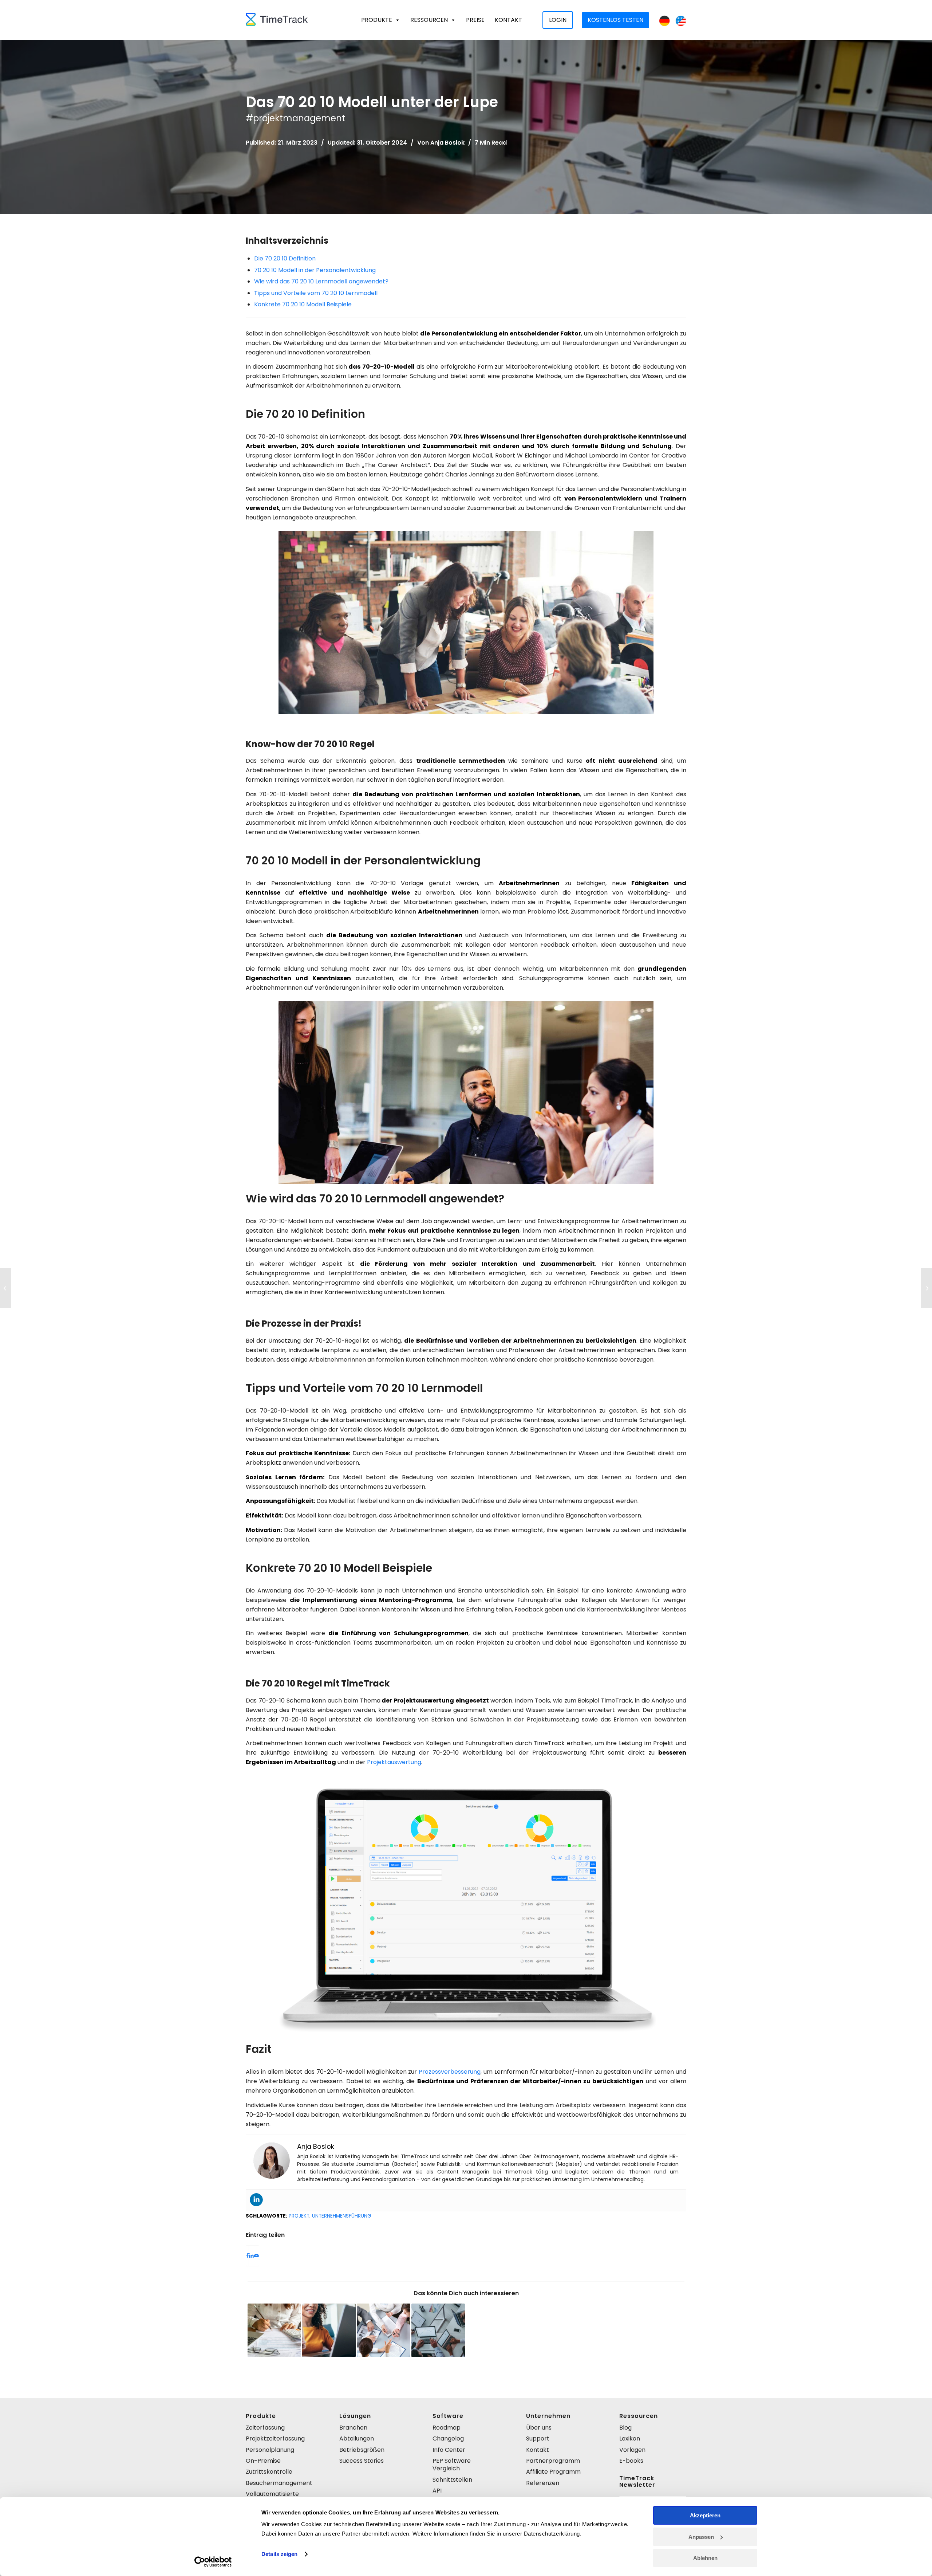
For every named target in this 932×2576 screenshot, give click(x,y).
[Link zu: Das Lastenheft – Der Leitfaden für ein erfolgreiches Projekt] (329, 2330)
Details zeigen (279, 2554)
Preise (475, 20)
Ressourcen (429, 20)
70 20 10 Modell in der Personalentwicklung (315, 270)
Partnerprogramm (553, 2461)
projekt (299, 2216)
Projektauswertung (394, 1762)
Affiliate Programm (553, 2472)
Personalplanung (270, 2450)
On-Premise (263, 2461)
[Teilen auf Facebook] (247, 2256)
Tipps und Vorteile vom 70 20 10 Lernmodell (316, 293)
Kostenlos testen (615, 20)
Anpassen (701, 2537)
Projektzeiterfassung (275, 2438)
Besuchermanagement (279, 2483)
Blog (625, 2428)
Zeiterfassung (265, 2428)
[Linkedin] (256, 2200)
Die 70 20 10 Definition (285, 258)
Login (558, 20)
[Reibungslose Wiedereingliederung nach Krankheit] (926, 1288)
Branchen (353, 2428)
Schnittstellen (452, 2480)
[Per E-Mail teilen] (256, 2256)
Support (538, 2438)
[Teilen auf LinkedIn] (251, 2256)
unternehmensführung (342, 2216)
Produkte (377, 20)
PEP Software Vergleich (452, 2465)
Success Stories (362, 2461)
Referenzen (543, 2483)
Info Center (449, 2450)
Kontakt (508, 20)
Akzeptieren (705, 2515)
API (437, 2491)
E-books (631, 2461)
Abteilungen (357, 2438)
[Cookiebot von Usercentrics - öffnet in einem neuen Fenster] (213, 2562)
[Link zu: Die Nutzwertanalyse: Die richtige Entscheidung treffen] (438, 2330)
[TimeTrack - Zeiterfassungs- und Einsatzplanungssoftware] (277, 20)
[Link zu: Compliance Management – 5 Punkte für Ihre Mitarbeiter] (274, 2330)
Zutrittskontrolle (269, 2472)
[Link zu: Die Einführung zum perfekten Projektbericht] (384, 2330)
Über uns (539, 2428)
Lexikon (630, 2438)
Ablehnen (705, 2558)
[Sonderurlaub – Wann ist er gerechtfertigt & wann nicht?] (6, 1288)
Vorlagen (632, 2450)
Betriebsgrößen (362, 2450)
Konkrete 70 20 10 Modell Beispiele (303, 304)
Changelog (448, 2438)
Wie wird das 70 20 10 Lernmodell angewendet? (321, 281)
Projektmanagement (299, 118)
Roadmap (447, 2428)
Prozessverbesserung (450, 2072)
